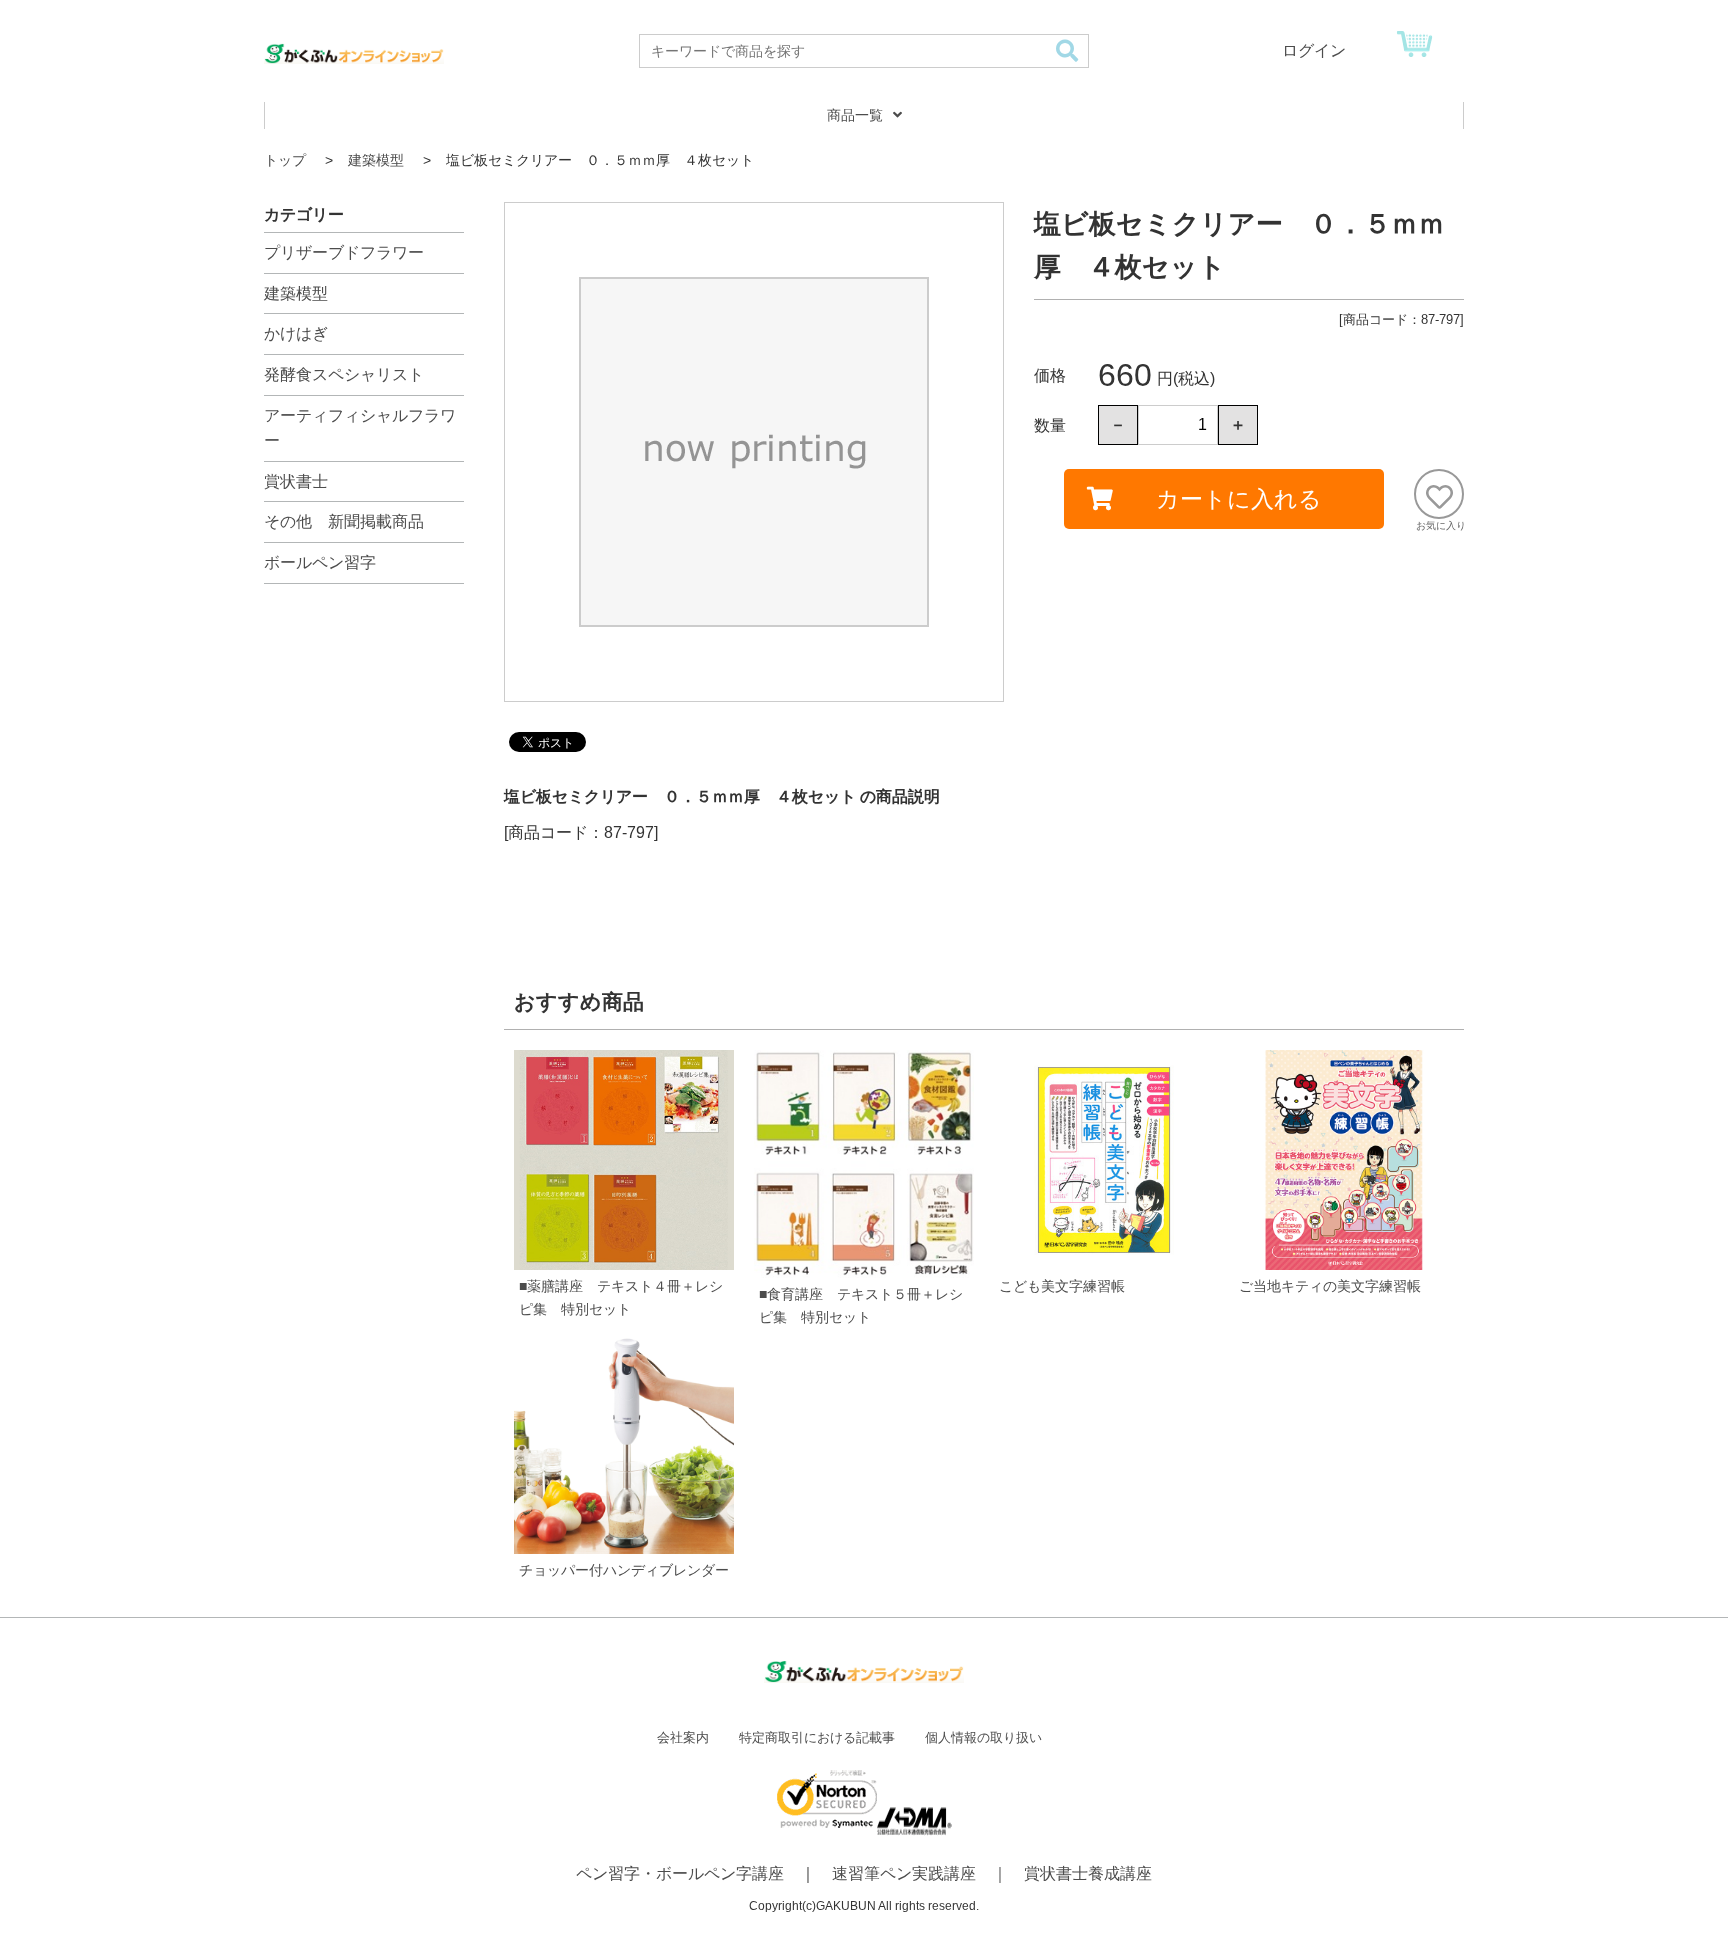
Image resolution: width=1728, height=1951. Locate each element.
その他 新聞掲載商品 (344, 521)
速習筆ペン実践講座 (904, 1873)
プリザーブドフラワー (344, 252)
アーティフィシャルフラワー (360, 428)
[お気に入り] (1439, 494)
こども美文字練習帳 (1062, 1286)
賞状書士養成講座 (1088, 1873)
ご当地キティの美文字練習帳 (1330, 1286)
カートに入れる (1239, 499)
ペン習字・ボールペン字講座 (680, 1873)
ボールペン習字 (320, 562)
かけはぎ (296, 333)
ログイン (1314, 50)
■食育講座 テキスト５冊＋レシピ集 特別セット (861, 1305)
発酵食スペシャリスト (344, 374)
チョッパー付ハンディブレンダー (624, 1570)
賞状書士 (296, 481)
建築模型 (296, 293)
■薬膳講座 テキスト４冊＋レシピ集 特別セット (621, 1297)
